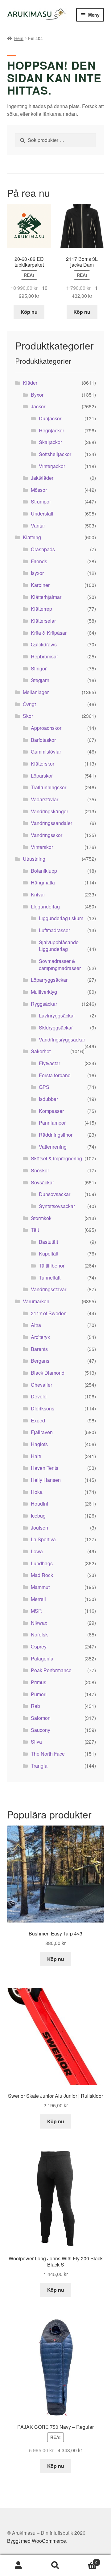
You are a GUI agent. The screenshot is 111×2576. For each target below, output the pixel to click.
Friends (39, 561)
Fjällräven (42, 1432)
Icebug (38, 1516)
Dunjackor (50, 418)
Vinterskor (42, 847)
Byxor (37, 395)
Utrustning (34, 859)
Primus (39, 1682)
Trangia (39, 1766)
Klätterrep (41, 609)
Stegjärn (40, 680)
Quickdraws (44, 644)
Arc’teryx (40, 1337)
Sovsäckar (42, 1182)
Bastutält (48, 1242)
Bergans (40, 1361)
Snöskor (40, 1170)
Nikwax (39, 1623)
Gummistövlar (46, 752)
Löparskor (42, 776)
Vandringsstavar (49, 1289)
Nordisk (39, 1634)
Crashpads (43, 549)
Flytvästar (49, 1063)
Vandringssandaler (51, 823)
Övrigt (29, 704)
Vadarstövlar (45, 799)
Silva (36, 1742)
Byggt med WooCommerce (37, 2541)
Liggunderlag (45, 906)
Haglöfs (39, 1444)
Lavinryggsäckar (57, 1015)
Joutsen (39, 1528)
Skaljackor (50, 442)
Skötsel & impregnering (56, 1158)
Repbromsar (44, 656)
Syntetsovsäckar (57, 1206)
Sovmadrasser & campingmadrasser (60, 964)
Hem (19, 38)
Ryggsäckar (44, 1004)
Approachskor (46, 728)
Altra (36, 1325)
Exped (38, 1420)
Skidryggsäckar (56, 1027)
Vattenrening (53, 1147)
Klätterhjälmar (46, 597)
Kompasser (51, 1111)
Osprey (39, 1646)
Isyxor (37, 573)
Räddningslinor (56, 1135)
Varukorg (86, 2560)
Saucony (41, 1730)
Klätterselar (43, 621)
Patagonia (42, 1658)
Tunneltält (50, 1278)
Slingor (39, 668)
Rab (35, 1706)
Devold (39, 1396)
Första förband (55, 1075)
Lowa (37, 1551)
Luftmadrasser (54, 930)
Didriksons (43, 1408)
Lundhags (42, 1563)
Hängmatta (43, 882)
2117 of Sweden (49, 1313)
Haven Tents (45, 1468)
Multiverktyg (44, 992)
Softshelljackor (55, 454)
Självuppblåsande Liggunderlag (59, 946)
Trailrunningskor (49, 787)
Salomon (41, 1718)
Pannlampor (52, 1123)
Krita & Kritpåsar (49, 633)
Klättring (32, 537)
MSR (36, 1611)
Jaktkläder (42, 478)
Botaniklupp (44, 871)
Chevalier (41, 1385)
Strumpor (41, 501)
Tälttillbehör (52, 1266)
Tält (35, 1230)
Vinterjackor (52, 466)
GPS (44, 1087)
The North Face (48, 1754)
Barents (39, 1349)
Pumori (39, 1694)
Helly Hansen (46, 1480)
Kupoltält (49, 1254)
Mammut (40, 1587)
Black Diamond (48, 1373)
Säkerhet (41, 1051)
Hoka (37, 1492)
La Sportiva (43, 1539)
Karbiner (40, 585)
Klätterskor (43, 764)
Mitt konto (18, 2566)
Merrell (38, 1599)
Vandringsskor (47, 835)
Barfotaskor (43, 740)
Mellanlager (36, 692)
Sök (55, 2566)
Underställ (42, 514)
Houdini (39, 1504)
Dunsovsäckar (55, 1194)
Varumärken (36, 1301)
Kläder (30, 383)
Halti (36, 1456)
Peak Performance (51, 1670)
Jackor (38, 406)
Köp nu (29, 312)
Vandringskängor (49, 811)
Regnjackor (51, 430)
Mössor (39, 490)
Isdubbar (48, 1099)
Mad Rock (42, 1575)
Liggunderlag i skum (61, 918)
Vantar (38, 526)
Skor (28, 716)
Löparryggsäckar (49, 980)
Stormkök (41, 1218)
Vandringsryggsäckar (62, 1039)
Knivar (38, 894)
